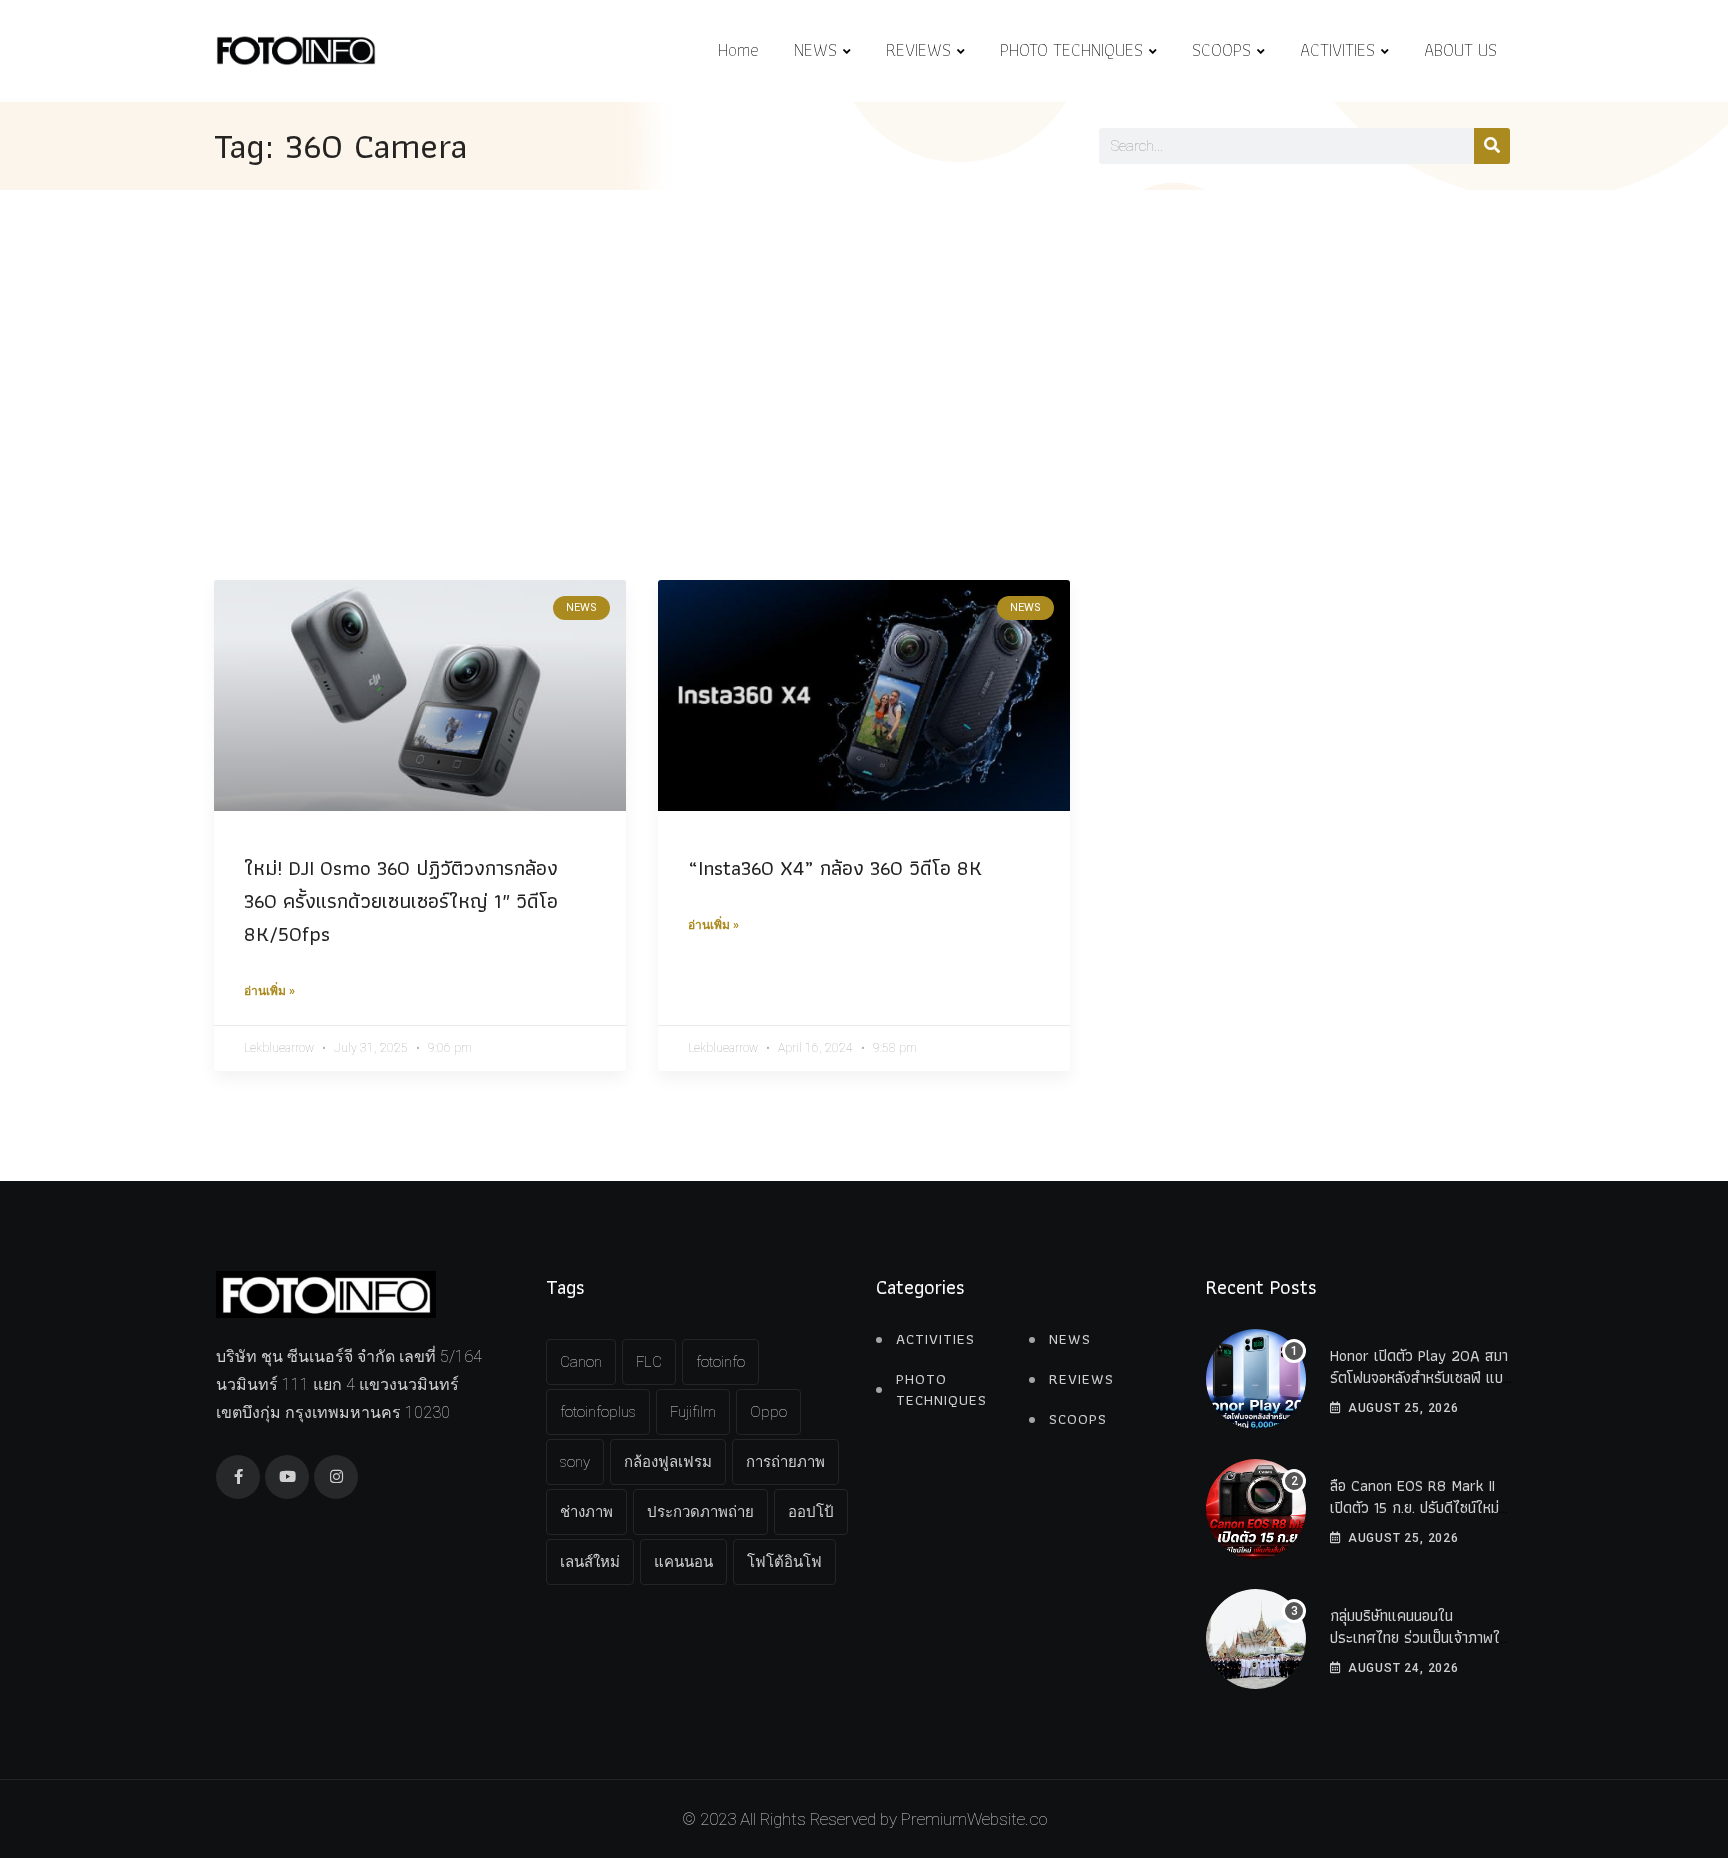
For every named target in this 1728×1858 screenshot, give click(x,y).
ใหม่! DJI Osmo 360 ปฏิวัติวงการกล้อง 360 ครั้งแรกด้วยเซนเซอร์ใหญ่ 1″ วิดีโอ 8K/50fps (401, 900)
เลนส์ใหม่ (590, 1562)
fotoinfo (720, 1362)
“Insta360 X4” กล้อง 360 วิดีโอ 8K (835, 867)
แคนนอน (683, 1562)
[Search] (1492, 146)
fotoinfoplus (598, 1412)
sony (575, 1462)
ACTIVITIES (1337, 49)
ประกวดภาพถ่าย (700, 1512)
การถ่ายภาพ (785, 1462)
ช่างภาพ (586, 1512)
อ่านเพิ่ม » (269, 991)
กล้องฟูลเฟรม (668, 1462)
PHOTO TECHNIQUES (1071, 49)
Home (738, 49)
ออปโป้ (811, 1512)
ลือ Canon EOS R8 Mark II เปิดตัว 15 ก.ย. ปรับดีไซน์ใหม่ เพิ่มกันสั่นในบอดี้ (1414, 1508)
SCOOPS (1221, 49)
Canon (581, 1362)
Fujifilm (693, 1412)
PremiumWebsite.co (974, 1819)
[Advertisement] (864, 340)
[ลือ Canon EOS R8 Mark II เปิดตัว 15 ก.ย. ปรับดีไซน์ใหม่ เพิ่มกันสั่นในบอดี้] (1256, 1509)
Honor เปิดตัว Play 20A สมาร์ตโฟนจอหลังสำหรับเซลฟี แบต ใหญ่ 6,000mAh (1421, 1378)
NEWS (815, 49)
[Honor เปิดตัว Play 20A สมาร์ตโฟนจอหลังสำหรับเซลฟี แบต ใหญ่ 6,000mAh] (1256, 1379)
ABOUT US (1460, 49)
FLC (649, 1362)
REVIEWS (918, 49)
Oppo (768, 1412)
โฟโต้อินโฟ (784, 1562)
